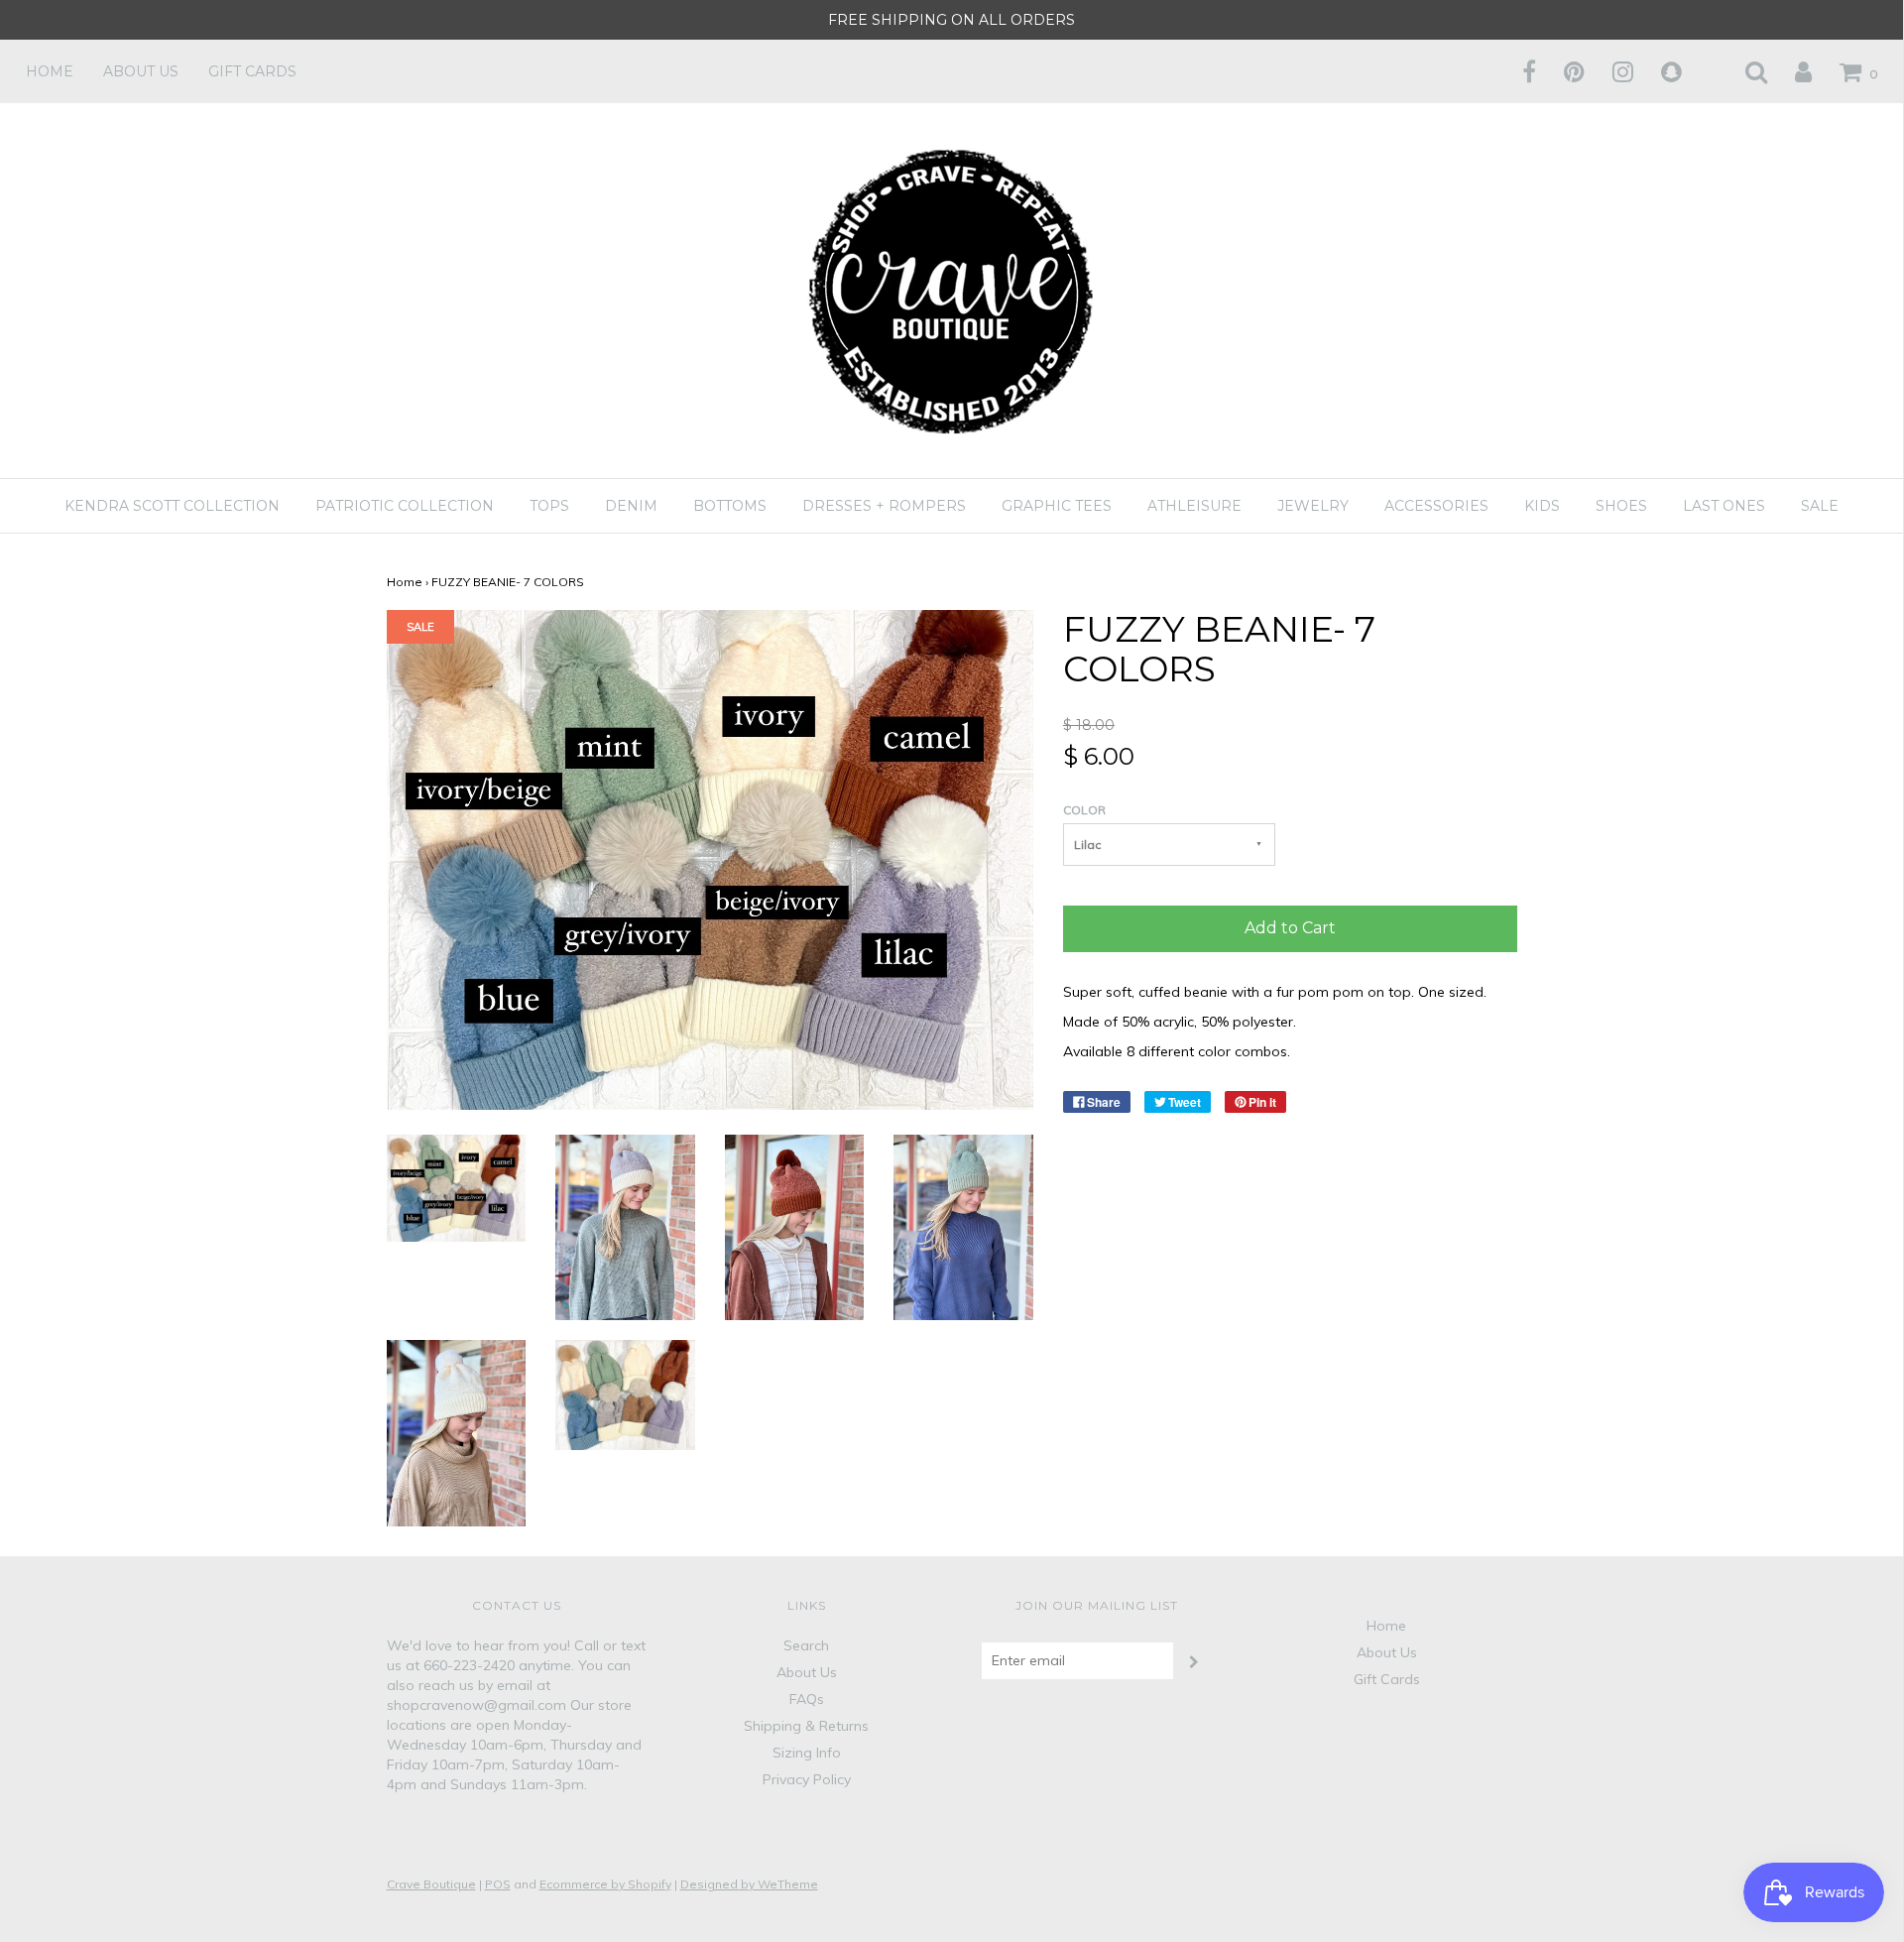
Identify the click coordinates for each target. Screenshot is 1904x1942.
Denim (631, 506)
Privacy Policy (807, 1779)
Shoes (1621, 506)
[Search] (1744, 71)
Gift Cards (252, 71)
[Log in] (1791, 71)
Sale (1820, 506)
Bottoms (730, 506)
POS (498, 1884)
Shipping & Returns (806, 1726)
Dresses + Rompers (884, 506)
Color (1084, 810)
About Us (141, 71)
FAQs (807, 1699)
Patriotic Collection (405, 506)
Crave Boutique (431, 1884)
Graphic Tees (1057, 506)
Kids (1542, 506)
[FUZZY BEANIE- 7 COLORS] (457, 1186)
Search (806, 1645)
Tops (549, 506)
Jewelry (1313, 506)
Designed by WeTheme (749, 1884)
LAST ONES (1724, 506)
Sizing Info (807, 1753)
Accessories (1436, 506)
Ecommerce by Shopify (605, 1884)
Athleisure (1194, 506)
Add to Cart (1290, 928)
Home (50, 71)
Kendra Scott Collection (172, 506)
